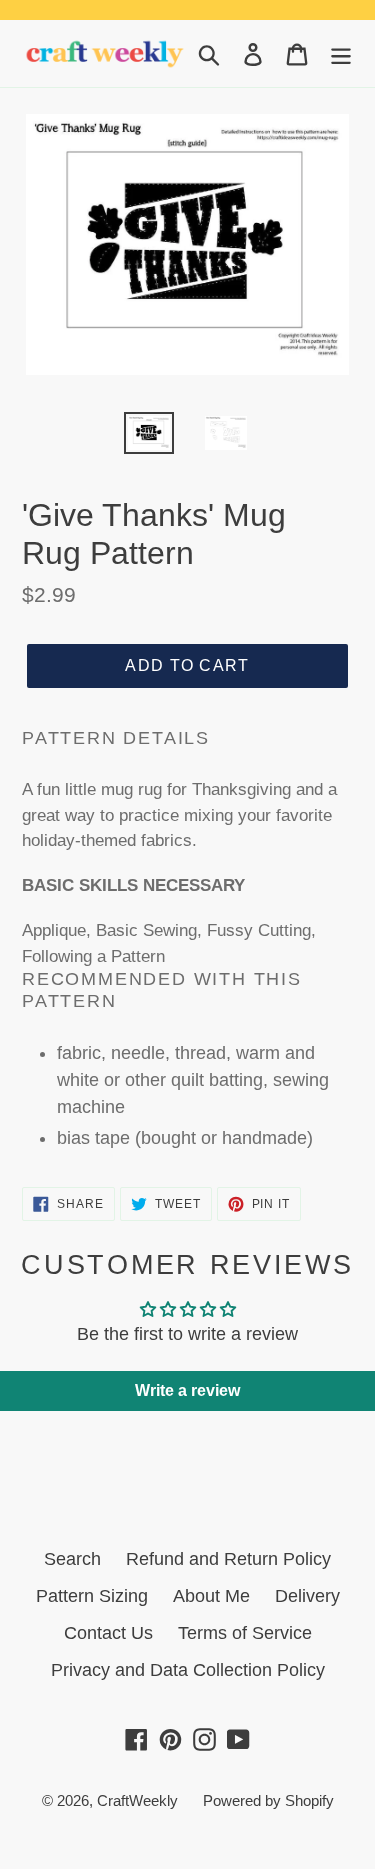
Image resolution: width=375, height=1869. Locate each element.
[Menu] (341, 53)
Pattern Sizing (92, 1596)
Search (72, 1559)
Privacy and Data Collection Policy (188, 1670)
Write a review (187, 1390)
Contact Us (108, 1633)
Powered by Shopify (268, 1800)
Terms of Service (245, 1633)
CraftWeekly (137, 1800)
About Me (211, 1596)
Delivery (307, 1596)
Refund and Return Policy (228, 1559)
